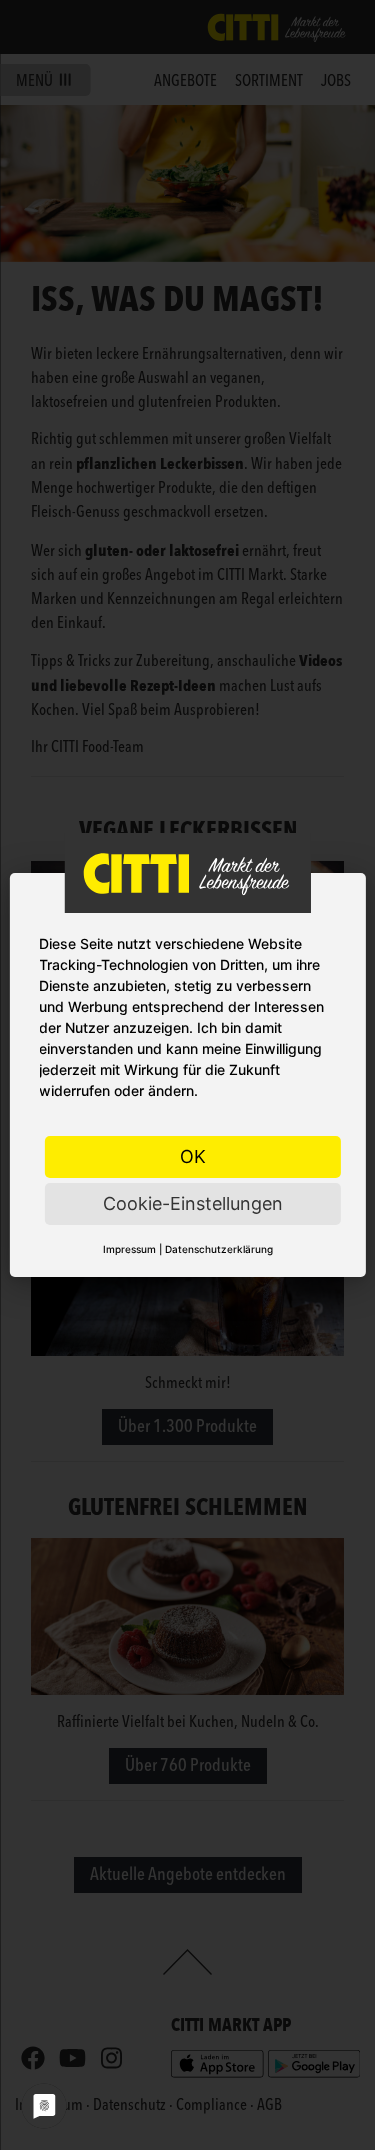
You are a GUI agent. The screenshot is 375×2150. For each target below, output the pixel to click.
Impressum (129, 1249)
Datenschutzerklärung (219, 1249)
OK (193, 1156)
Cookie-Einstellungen (193, 1203)
